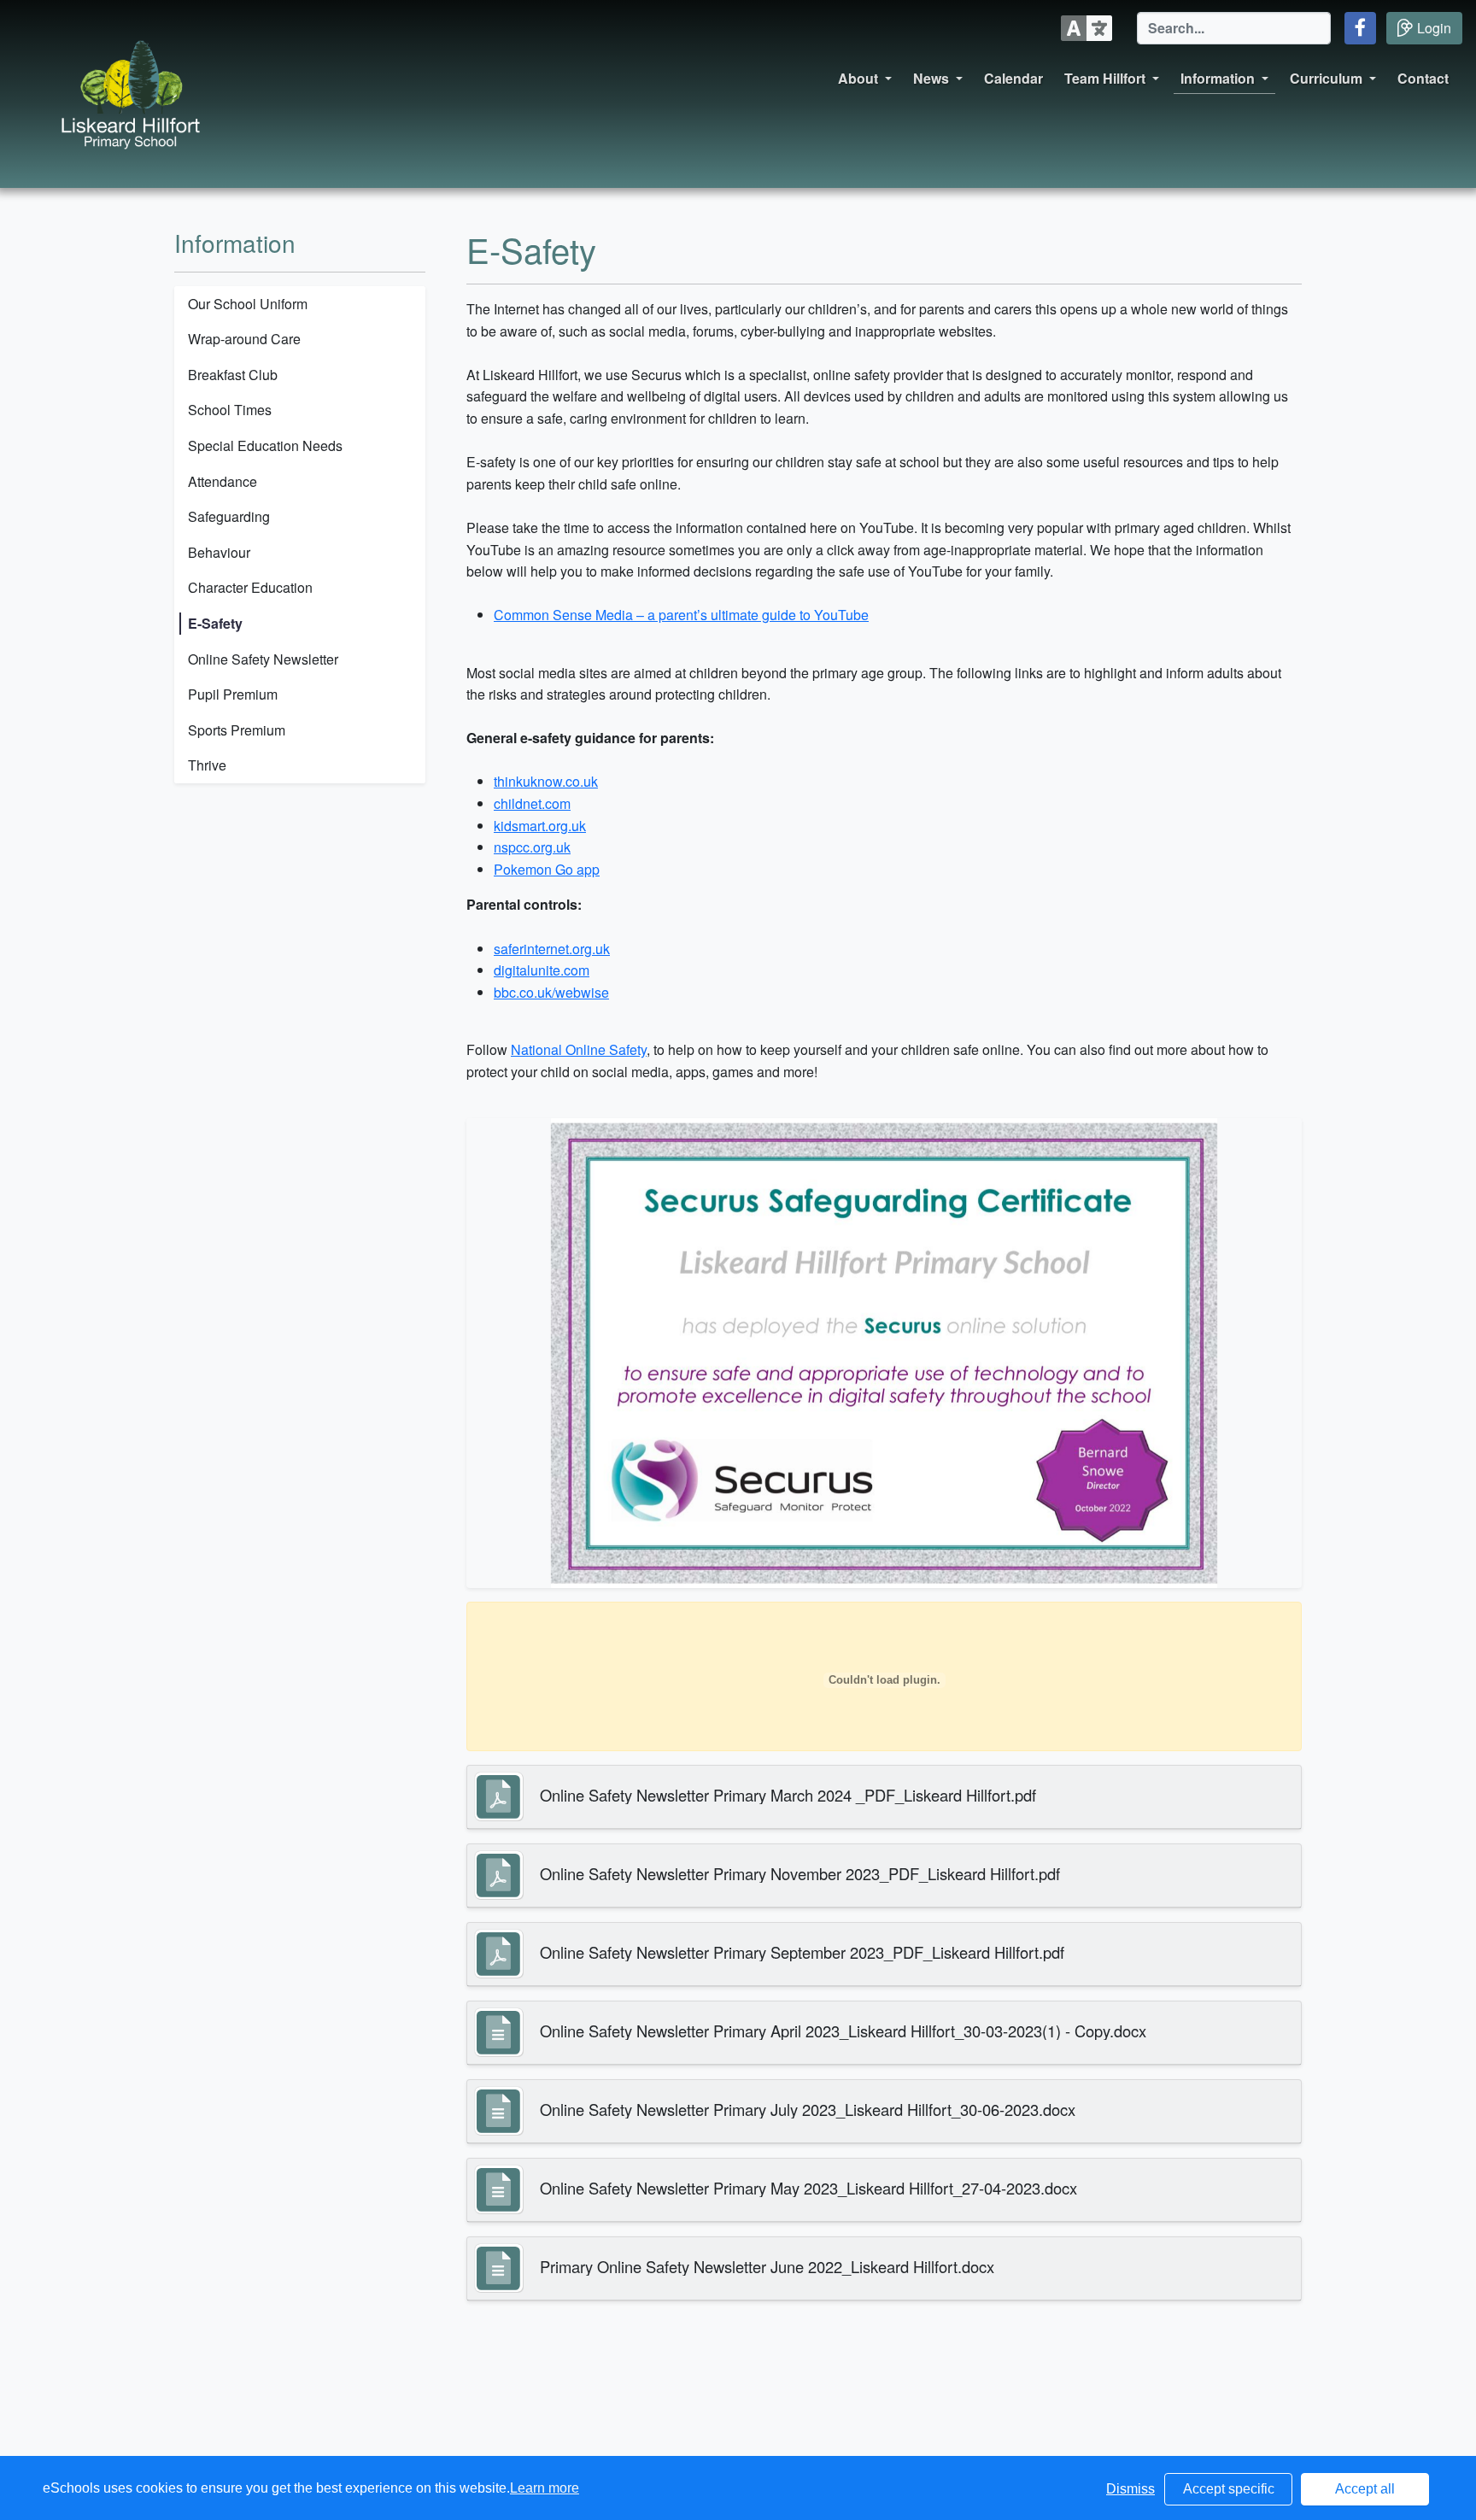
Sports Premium (237, 730)
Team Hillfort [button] (1105, 78)
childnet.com (532, 803)
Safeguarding (229, 516)
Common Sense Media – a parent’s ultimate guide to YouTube (681, 615)
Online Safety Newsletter (263, 659)
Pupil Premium (233, 694)
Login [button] (1434, 28)
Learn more (545, 2488)
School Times (230, 410)
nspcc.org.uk (532, 847)
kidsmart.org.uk (540, 826)
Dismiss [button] (1130, 2489)
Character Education (250, 587)
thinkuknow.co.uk (546, 781)
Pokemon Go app (547, 869)
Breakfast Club (233, 375)
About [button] (858, 78)
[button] (1360, 28)
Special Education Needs (265, 445)
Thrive (207, 765)
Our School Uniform (248, 304)
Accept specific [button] (1229, 2489)
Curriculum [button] (1326, 78)
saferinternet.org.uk (552, 949)
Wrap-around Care (244, 339)
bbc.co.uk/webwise (551, 992)
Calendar (1013, 78)
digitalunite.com (542, 970)
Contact (1423, 78)
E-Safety (215, 623)
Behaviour (219, 552)
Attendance (223, 481)
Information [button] (1218, 78)
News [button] (931, 78)
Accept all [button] (1365, 2489)
